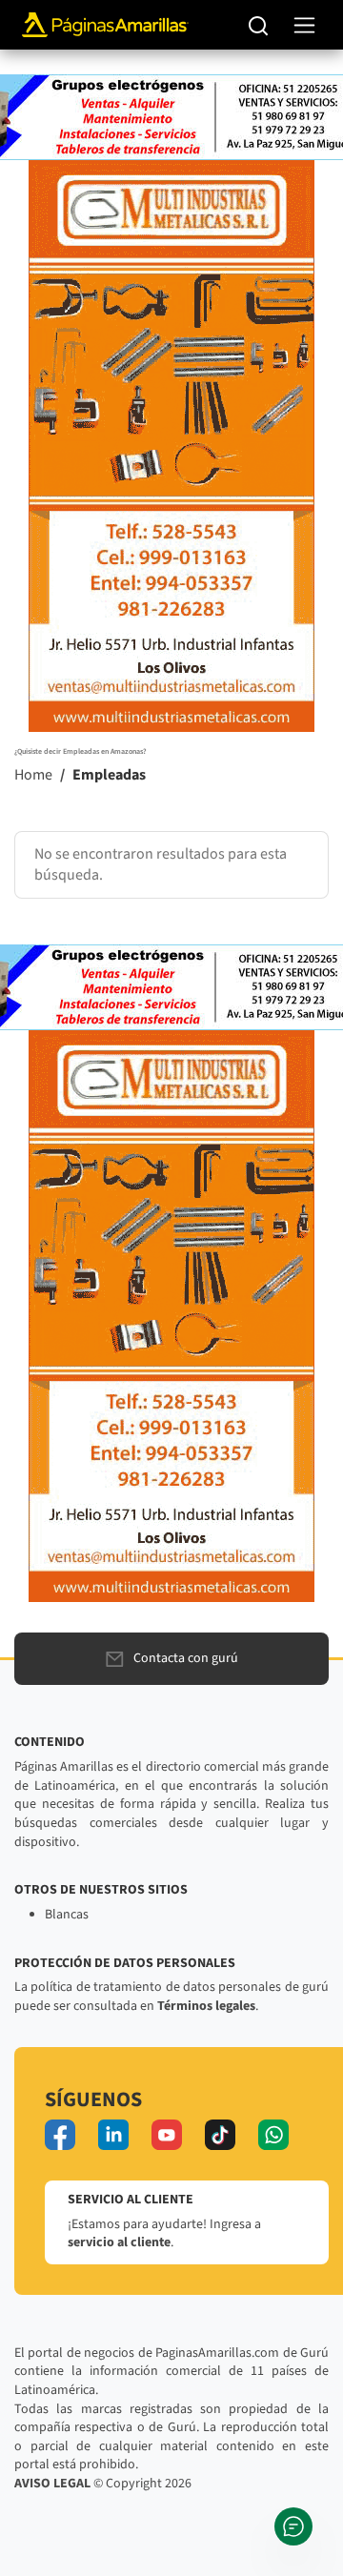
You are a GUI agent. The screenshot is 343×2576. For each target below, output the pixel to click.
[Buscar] (259, 25)
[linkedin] (113, 2135)
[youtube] (167, 2135)
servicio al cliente (119, 2242)
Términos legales (206, 2006)
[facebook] (60, 2135)
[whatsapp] (273, 2135)
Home (33, 775)
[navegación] (304, 25)
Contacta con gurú (186, 1658)
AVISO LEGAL (52, 2484)
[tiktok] (220, 2135)
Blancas (67, 1915)
